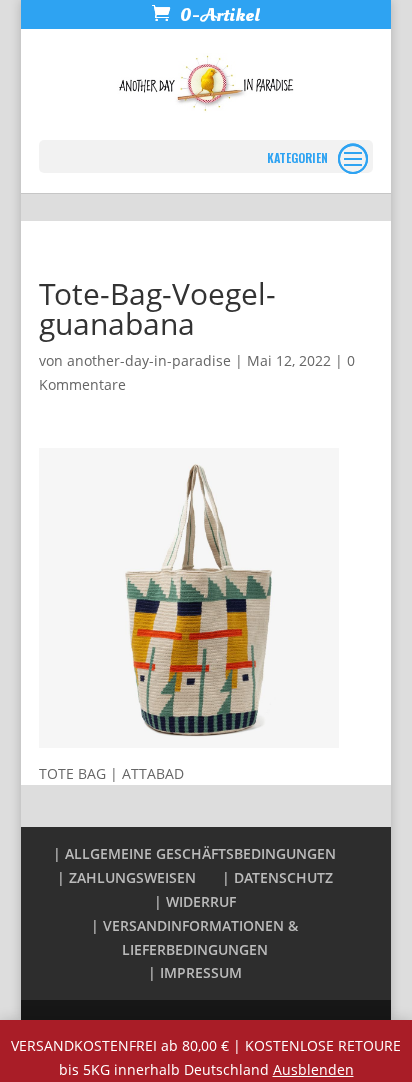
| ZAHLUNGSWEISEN (126, 877)
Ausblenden (313, 1069)
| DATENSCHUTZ (277, 877)
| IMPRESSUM (195, 972)
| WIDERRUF (195, 901)
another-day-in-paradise (149, 360)
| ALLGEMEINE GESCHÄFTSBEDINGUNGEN (194, 853)
